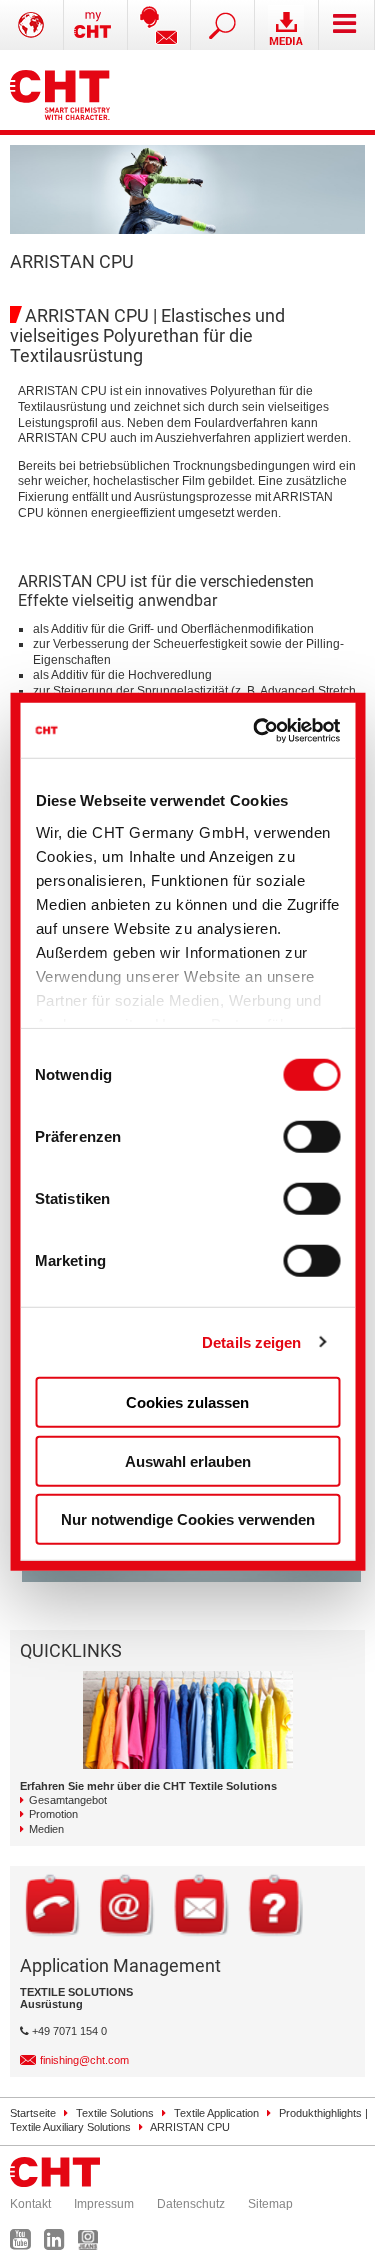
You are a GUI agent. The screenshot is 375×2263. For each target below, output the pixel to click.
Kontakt (30, 2204)
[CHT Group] (60, 90)
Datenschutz (191, 2204)
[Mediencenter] (287, 25)
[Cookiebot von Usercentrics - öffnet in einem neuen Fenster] (258, 730)
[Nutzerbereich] (96, 25)
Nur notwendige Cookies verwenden (188, 1519)
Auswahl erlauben (188, 1460)
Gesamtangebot (68, 1800)
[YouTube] (25, 2244)
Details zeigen (251, 1341)
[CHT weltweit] (32, 25)
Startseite (33, 2113)
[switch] (311, 1137)
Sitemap (270, 2204)
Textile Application (216, 2113)
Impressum (104, 2204)
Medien (46, 1829)
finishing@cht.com (84, 2060)
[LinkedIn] (59, 2244)
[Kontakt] (160, 25)
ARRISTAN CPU (190, 2127)
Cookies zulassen (187, 1402)
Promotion (53, 1814)
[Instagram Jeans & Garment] (93, 2244)
